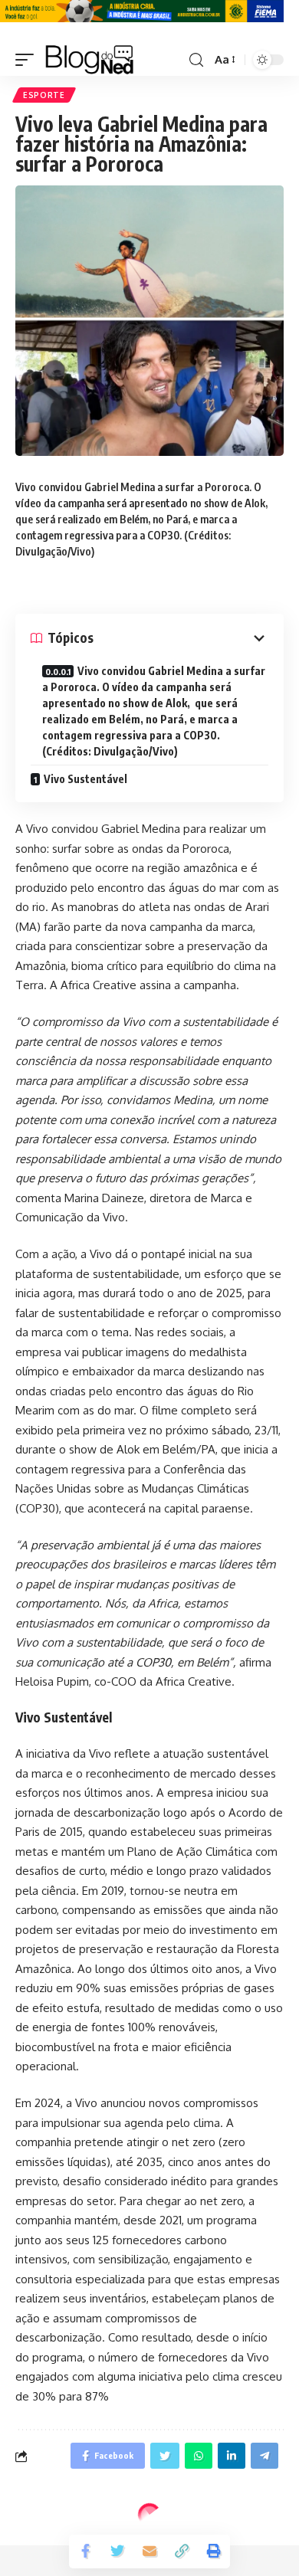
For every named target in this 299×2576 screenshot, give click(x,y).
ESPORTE (44, 95)
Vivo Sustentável (85, 779)
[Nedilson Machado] (89, 60)
